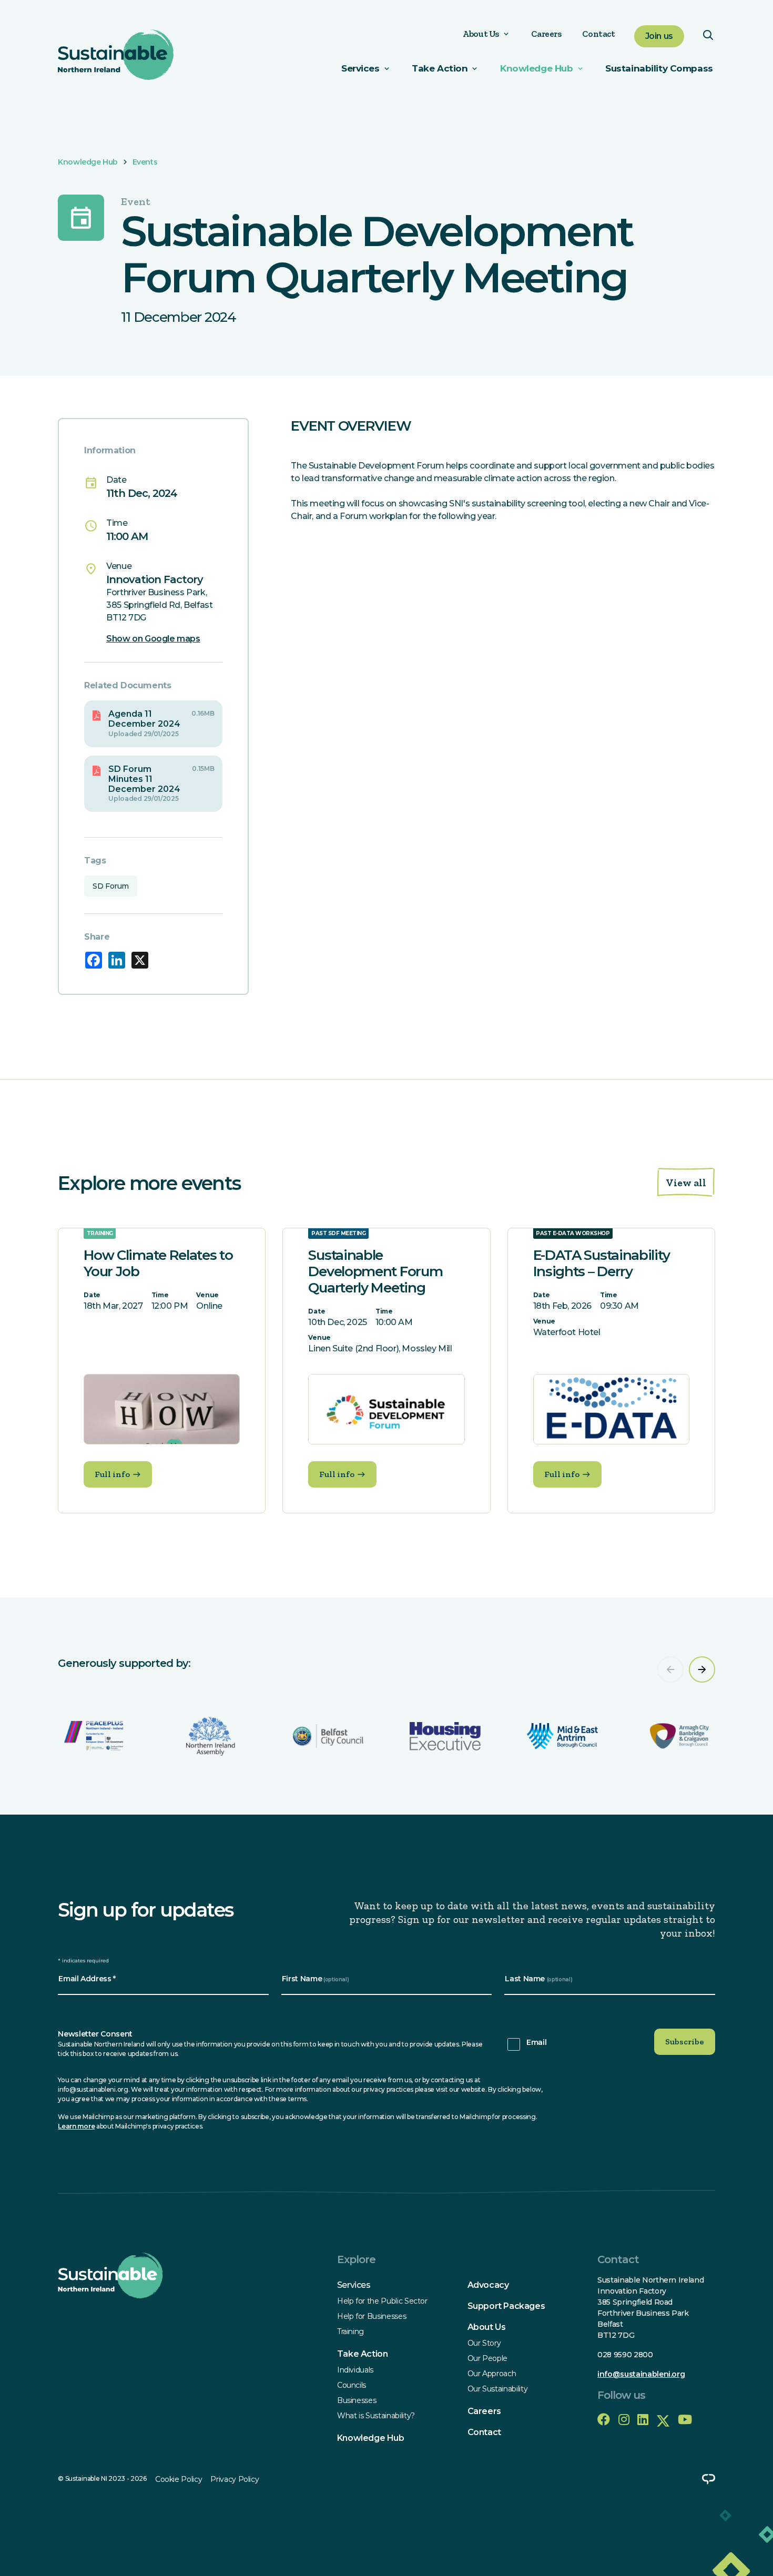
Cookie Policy (179, 2479)
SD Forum (111, 886)
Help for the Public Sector (382, 2301)
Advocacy (488, 2285)
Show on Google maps (153, 639)
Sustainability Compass (659, 68)
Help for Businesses (372, 2316)
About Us (481, 34)
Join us (659, 36)
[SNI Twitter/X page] (663, 2420)
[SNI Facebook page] (604, 2420)
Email (536, 2042)
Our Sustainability (498, 2389)
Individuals (355, 2370)
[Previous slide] (670, 1669)
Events (145, 162)
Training (350, 2331)
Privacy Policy (235, 2479)
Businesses (357, 2400)
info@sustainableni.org (641, 2374)
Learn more (76, 2126)
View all (686, 1183)
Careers (546, 34)
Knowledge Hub (536, 68)
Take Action (363, 2354)
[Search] (708, 37)
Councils (352, 2385)
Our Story (484, 2343)
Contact (598, 34)
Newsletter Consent (95, 2034)
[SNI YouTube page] (685, 2420)
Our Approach (492, 2374)
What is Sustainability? (376, 2416)
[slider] (387, 1706)
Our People (488, 2358)
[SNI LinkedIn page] (643, 2420)
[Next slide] (702, 1669)
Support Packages (506, 2306)
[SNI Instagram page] (624, 2420)
